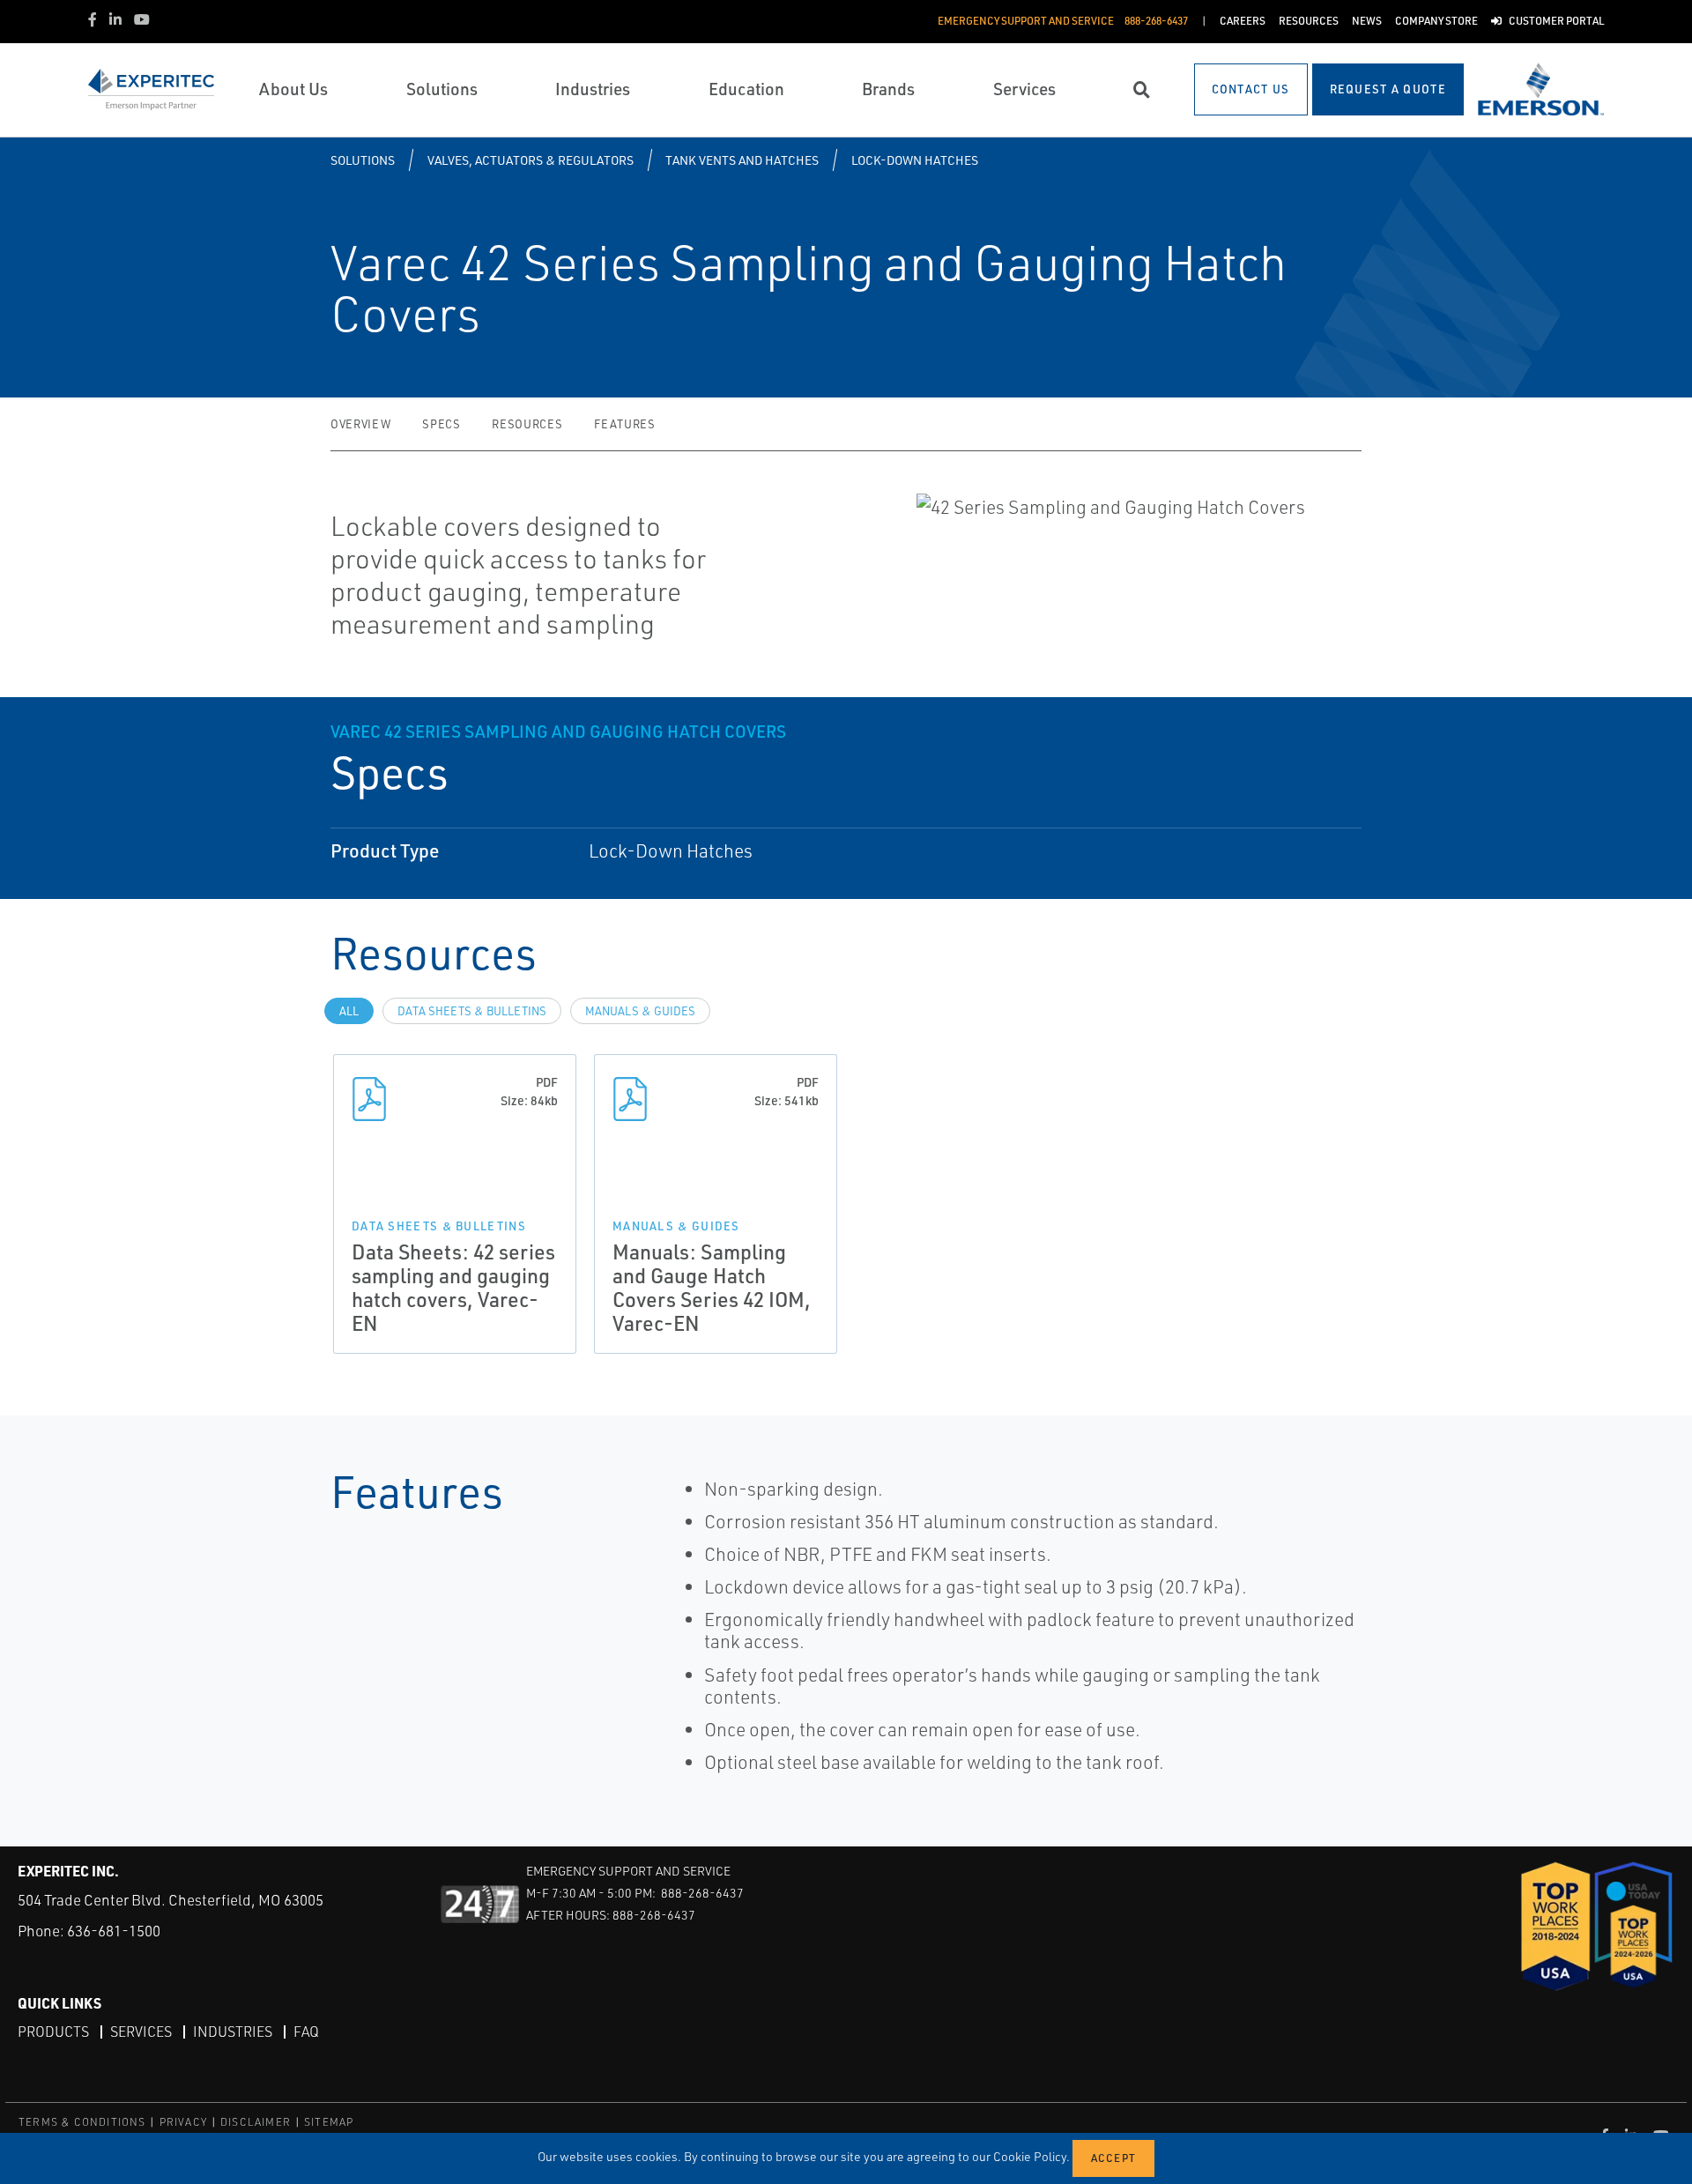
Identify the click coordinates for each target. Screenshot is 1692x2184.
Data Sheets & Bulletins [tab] (472, 1011)
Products (53, 2032)
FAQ (306, 2032)
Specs (441, 424)
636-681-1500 (114, 1931)
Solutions (363, 160)
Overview (360, 424)
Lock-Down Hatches (915, 160)
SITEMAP (329, 2122)
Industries (233, 2032)
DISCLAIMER (256, 2122)
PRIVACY (183, 2122)
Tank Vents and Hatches (742, 160)
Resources (527, 424)
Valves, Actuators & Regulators (531, 160)
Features (624, 424)
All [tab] (349, 1011)
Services (141, 2032)
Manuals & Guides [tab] (640, 1011)
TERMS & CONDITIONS (82, 2122)
